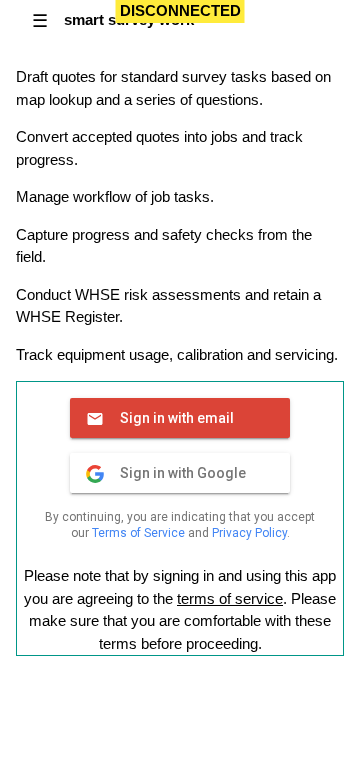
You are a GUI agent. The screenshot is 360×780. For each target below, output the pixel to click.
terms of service (230, 598)
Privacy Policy (249, 533)
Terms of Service (138, 533)
